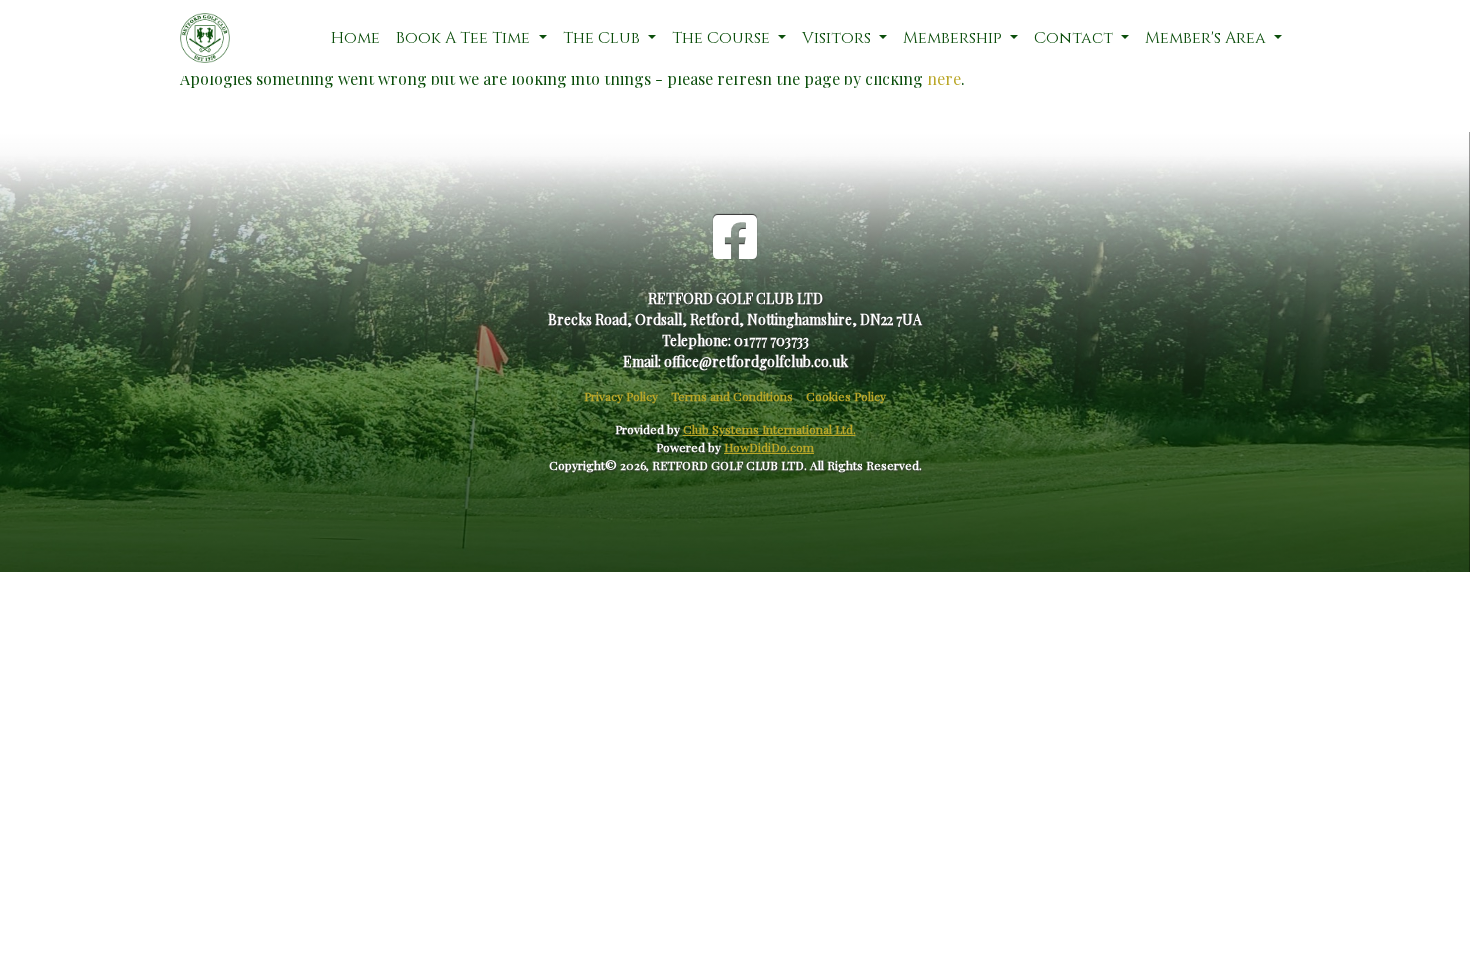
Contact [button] (1075, 38)
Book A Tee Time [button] (465, 38)
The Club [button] (603, 38)
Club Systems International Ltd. (769, 429)
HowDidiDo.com (769, 447)
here (944, 78)
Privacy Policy (621, 396)
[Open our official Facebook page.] (735, 235)
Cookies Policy (846, 396)
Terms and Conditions (732, 396)
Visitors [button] (838, 38)
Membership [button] (954, 38)
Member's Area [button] (1207, 38)
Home (355, 38)
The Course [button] (723, 38)
